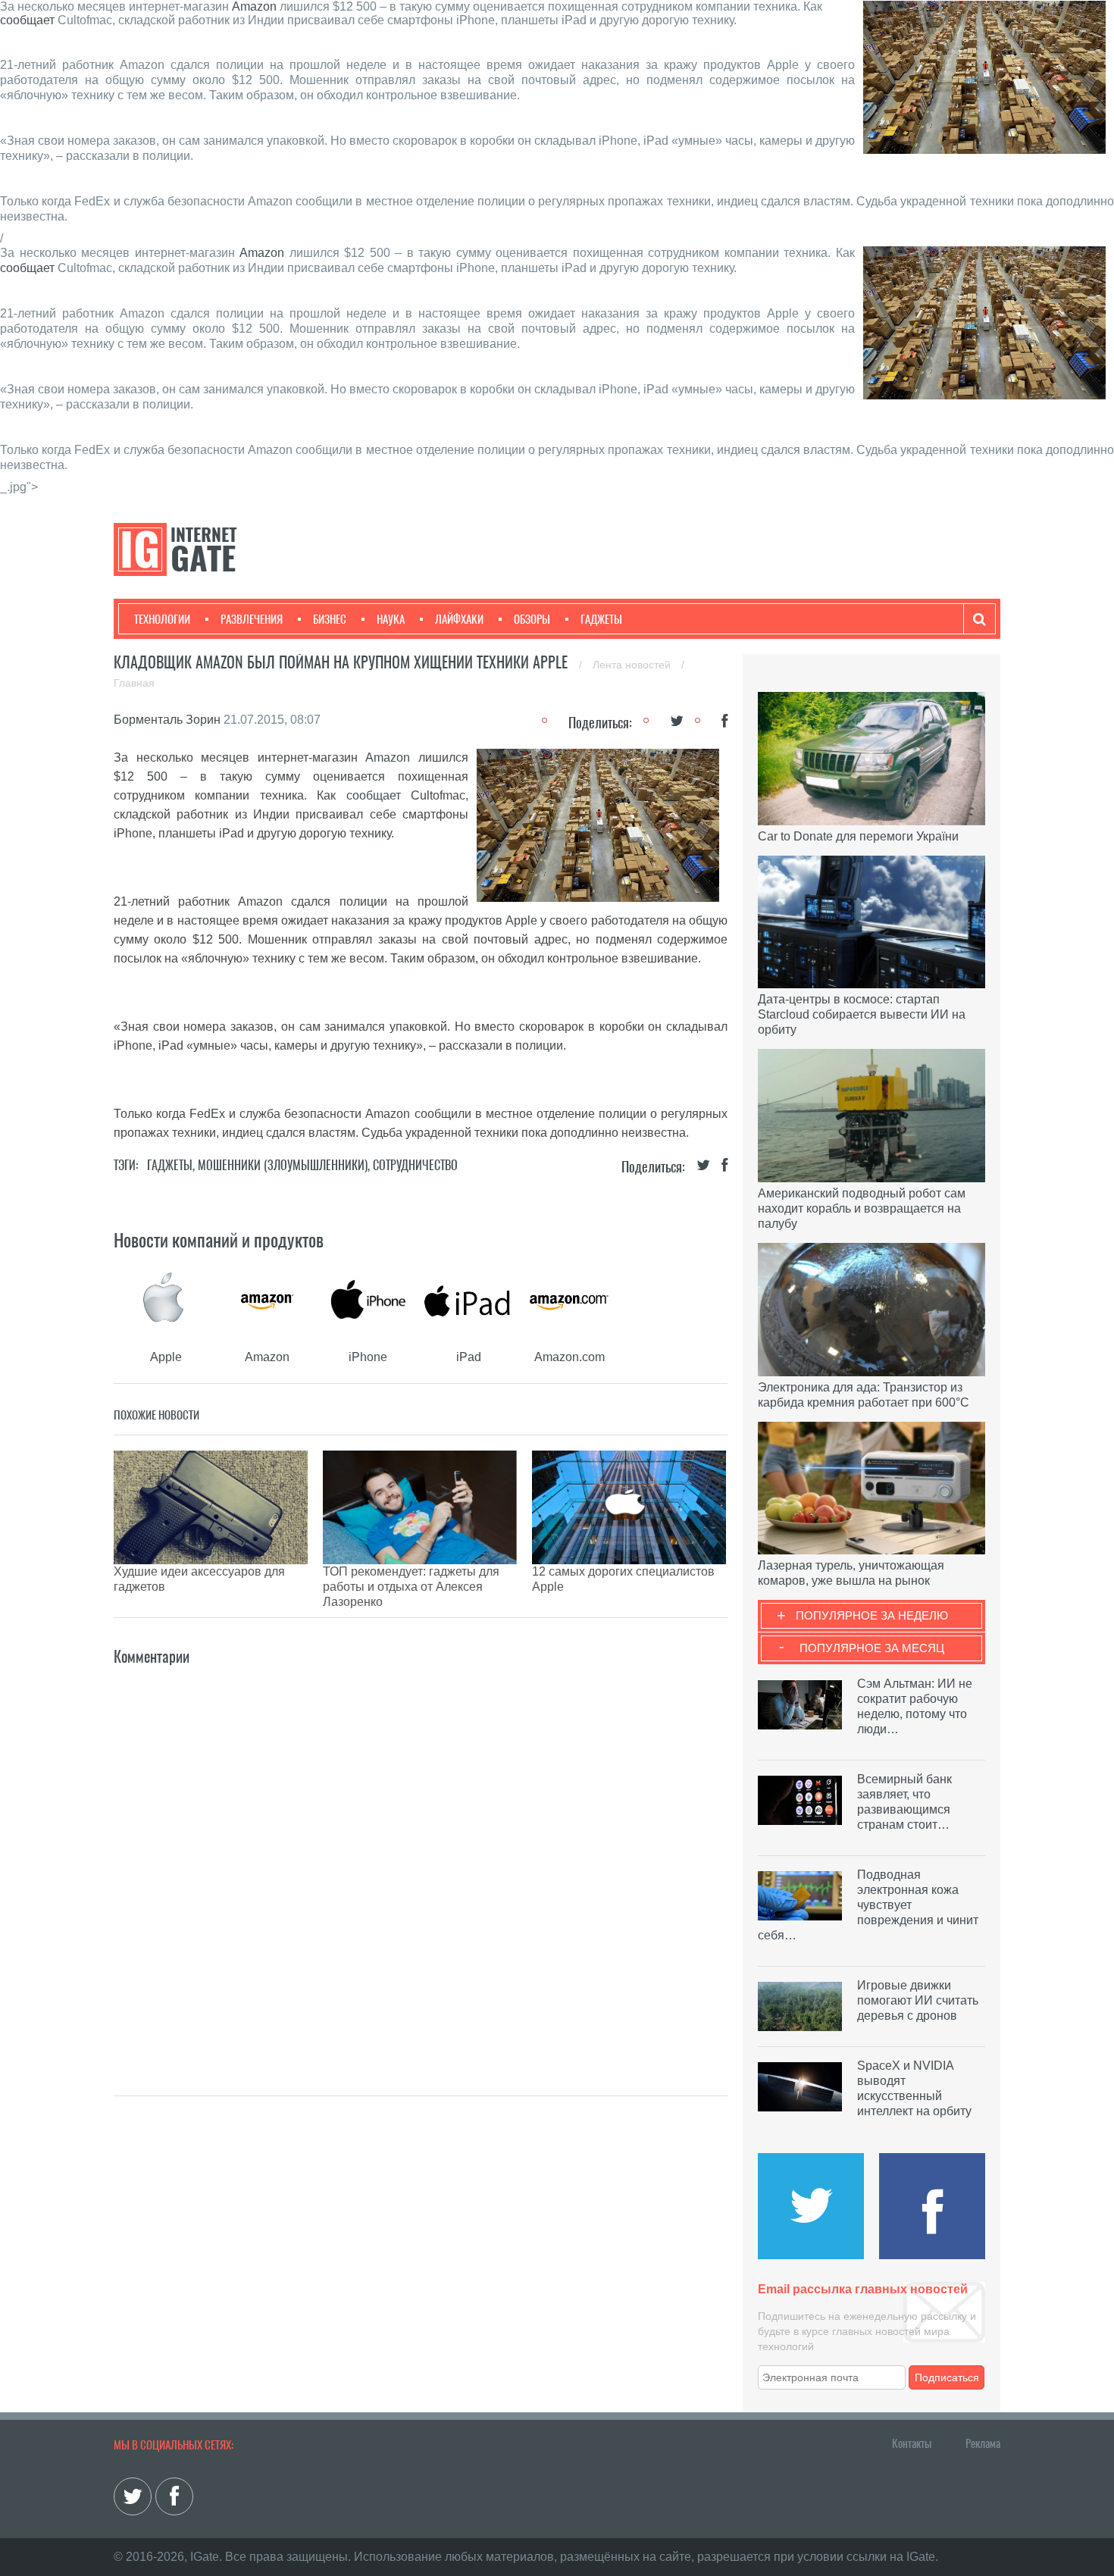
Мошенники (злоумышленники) (283, 1165)
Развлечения (252, 619)
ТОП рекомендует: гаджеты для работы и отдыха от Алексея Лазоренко (411, 1587)
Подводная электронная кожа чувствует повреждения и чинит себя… (868, 1905)
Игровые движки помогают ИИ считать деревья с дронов (918, 2000)
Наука (391, 619)
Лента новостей (633, 665)
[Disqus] (421, 1858)
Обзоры (532, 619)
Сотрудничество (415, 1165)
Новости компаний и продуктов (219, 1240)
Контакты (912, 2443)
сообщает (27, 20)
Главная (134, 683)
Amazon (254, 6)
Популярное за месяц (872, 1648)
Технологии (162, 619)
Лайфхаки (459, 619)
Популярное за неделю (872, 1615)
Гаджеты (601, 619)
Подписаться (947, 2377)
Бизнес (330, 619)
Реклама (983, 2443)
